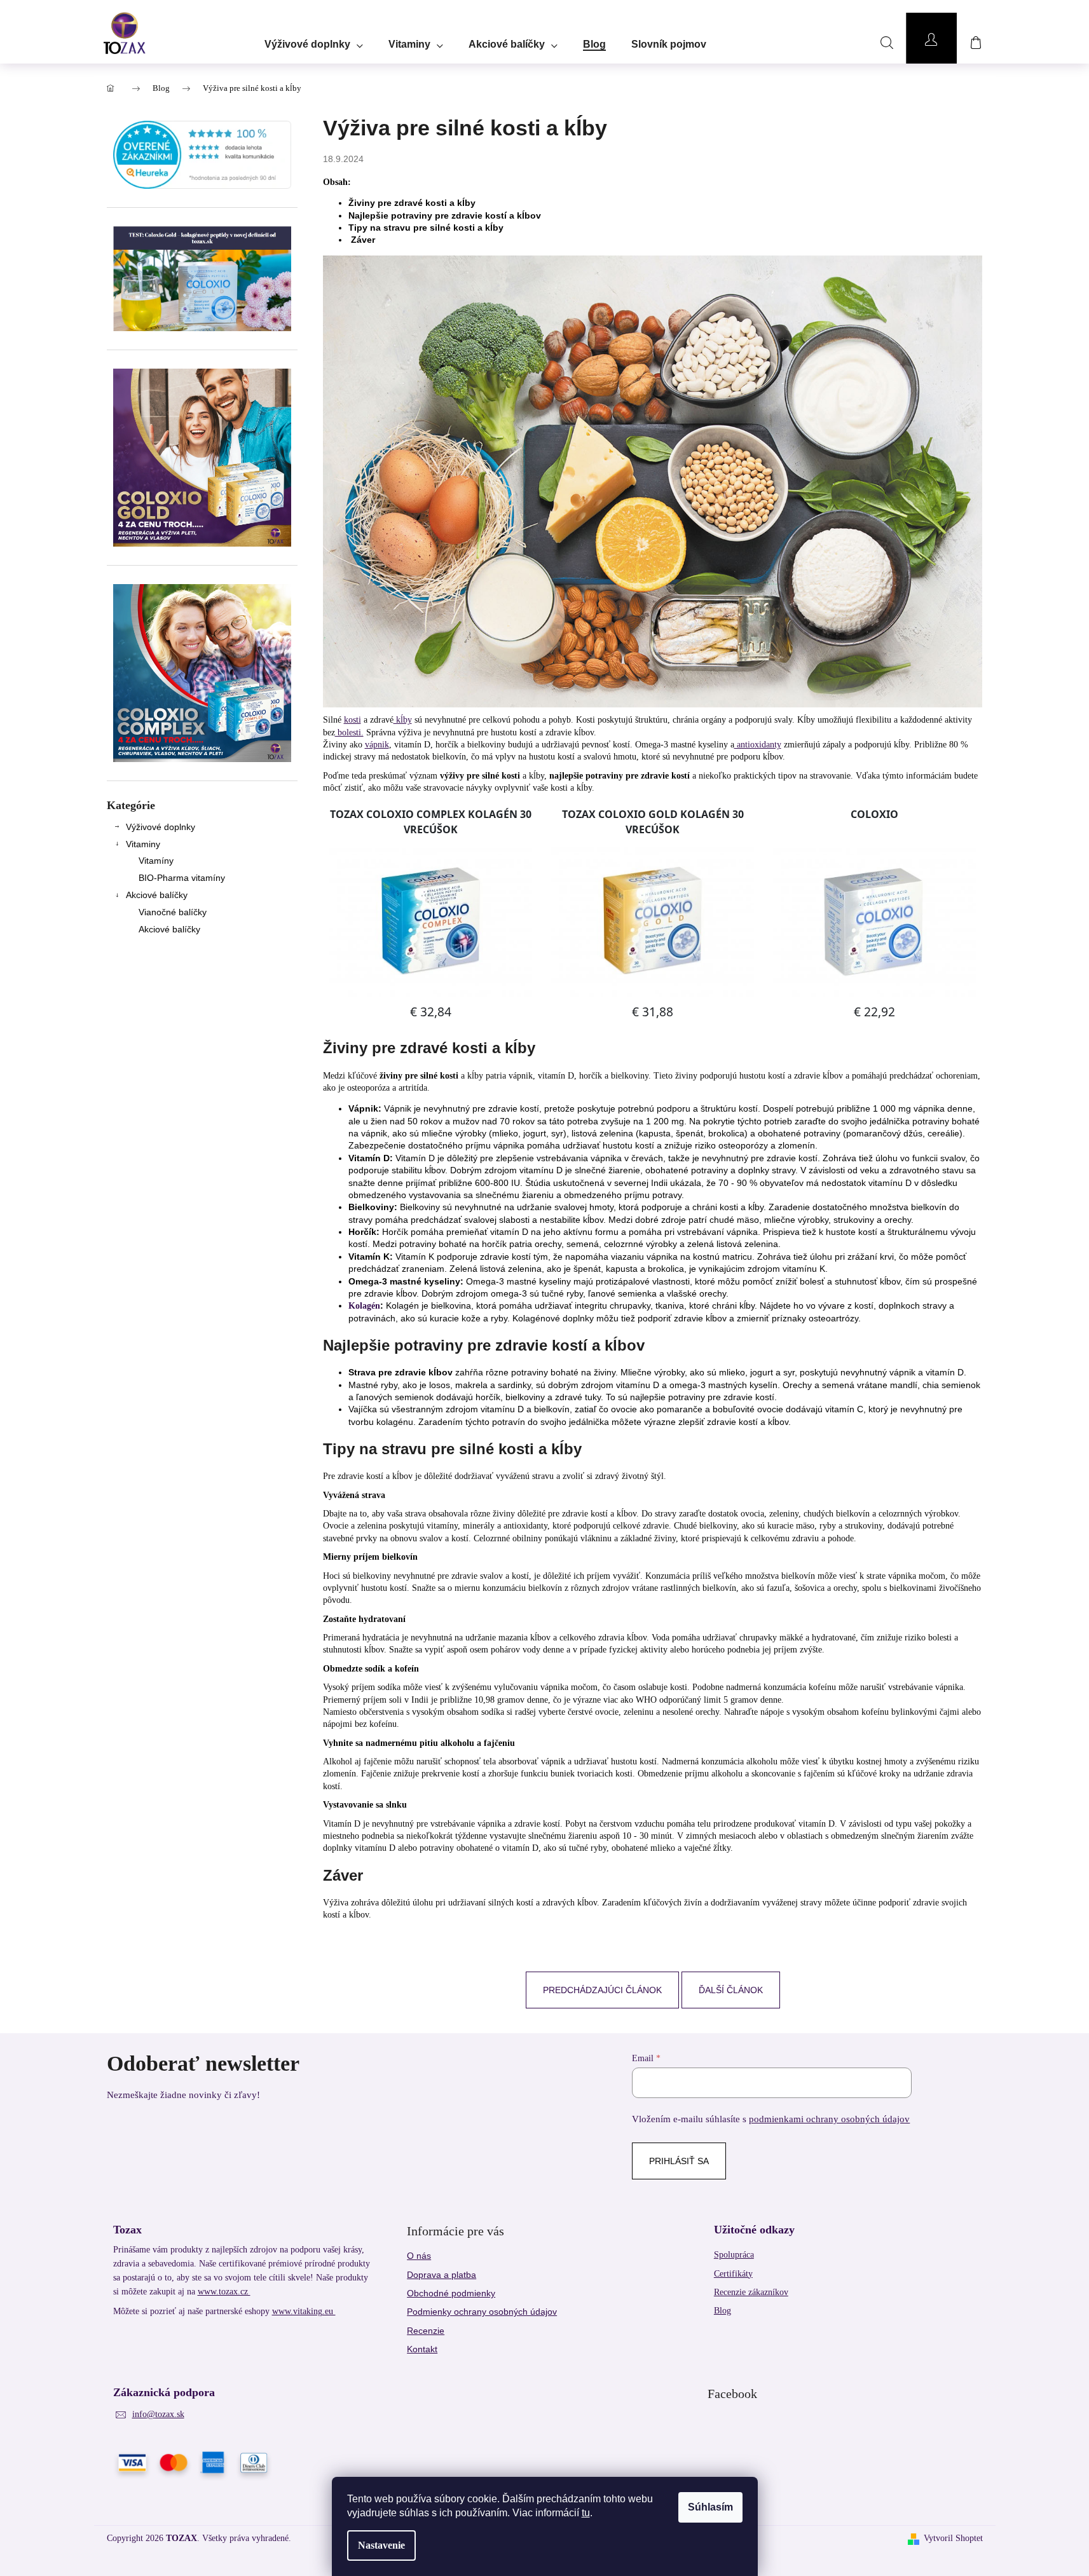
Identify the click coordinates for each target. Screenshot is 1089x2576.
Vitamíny (156, 861)
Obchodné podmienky (451, 2293)
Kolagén (364, 1306)
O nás (419, 2256)
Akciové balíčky (157, 895)
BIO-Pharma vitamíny (182, 878)
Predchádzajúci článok (602, 1990)
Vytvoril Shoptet (953, 2538)
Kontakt (422, 2349)
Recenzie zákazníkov (751, 2292)
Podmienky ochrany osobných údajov (482, 2312)
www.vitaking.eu (304, 2311)
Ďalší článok (731, 1990)
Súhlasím (710, 2507)
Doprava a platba (442, 2275)
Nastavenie (381, 2545)
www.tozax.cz (224, 2292)
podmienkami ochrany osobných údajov (829, 2119)
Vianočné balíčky (173, 912)
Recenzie (426, 2331)
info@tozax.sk (158, 2414)
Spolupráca (734, 2255)
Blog (723, 2311)
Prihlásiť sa (679, 2161)
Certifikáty (733, 2274)
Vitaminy (143, 844)
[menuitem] (314, 40)
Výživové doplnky (161, 827)
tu (586, 2513)
